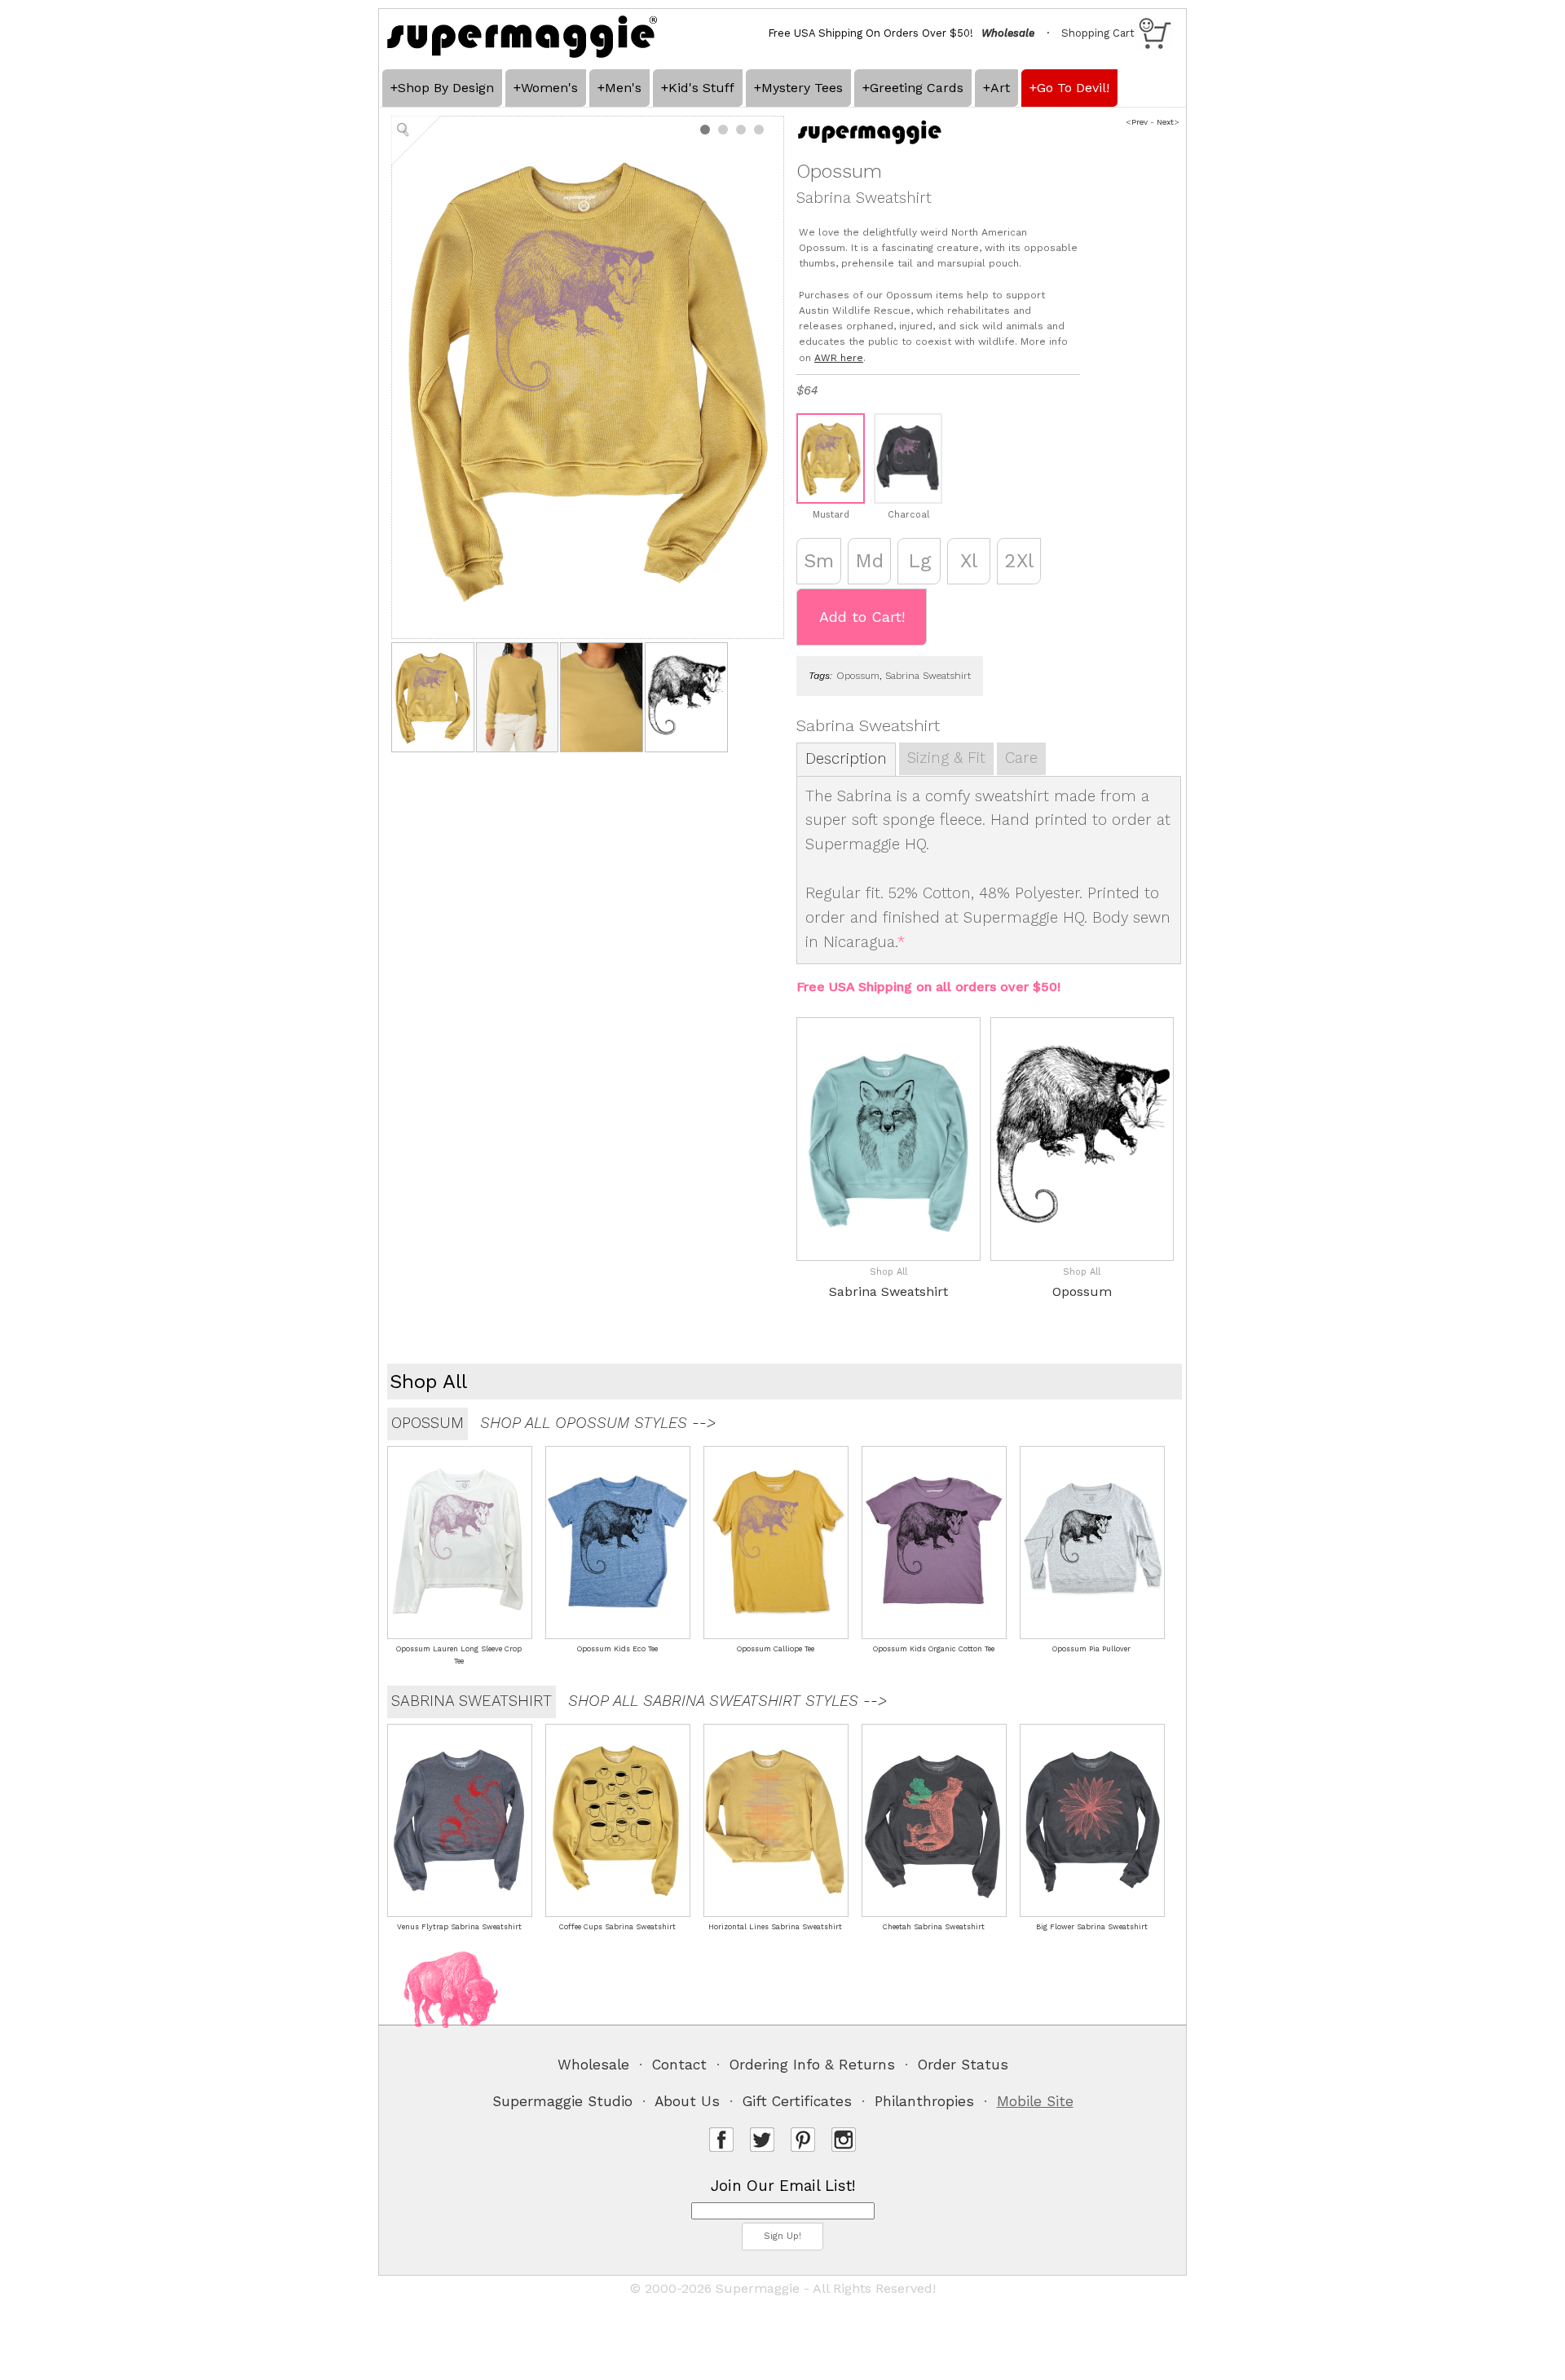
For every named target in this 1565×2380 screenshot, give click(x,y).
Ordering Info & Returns (812, 2065)
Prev (1140, 122)
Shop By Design (446, 88)
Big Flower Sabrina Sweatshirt (1092, 1927)
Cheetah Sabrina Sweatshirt (934, 1927)
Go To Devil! (1073, 88)
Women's (549, 88)
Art (1000, 88)
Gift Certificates (797, 2101)
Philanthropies (924, 2101)
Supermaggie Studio (562, 2101)
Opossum (858, 676)
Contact (679, 2065)
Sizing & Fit (946, 758)
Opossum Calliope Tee (776, 1649)
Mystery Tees (802, 88)
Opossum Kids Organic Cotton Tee (934, 1649)
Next (1165, 122)
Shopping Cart (1098, 33)
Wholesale (593, 2065)
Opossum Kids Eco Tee (617, 1649)
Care (1021, 758)
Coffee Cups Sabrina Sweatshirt (617, 1927)
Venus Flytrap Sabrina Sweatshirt (459, 1927)
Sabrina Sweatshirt (928, 676)
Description (846, 759)
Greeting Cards (917, 88)
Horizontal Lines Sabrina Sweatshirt (775, 1927)
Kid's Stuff (701, 88)
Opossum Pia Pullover (1091, 1649)
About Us (687, 2101)
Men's (623, 88)
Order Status (963, 2065)
